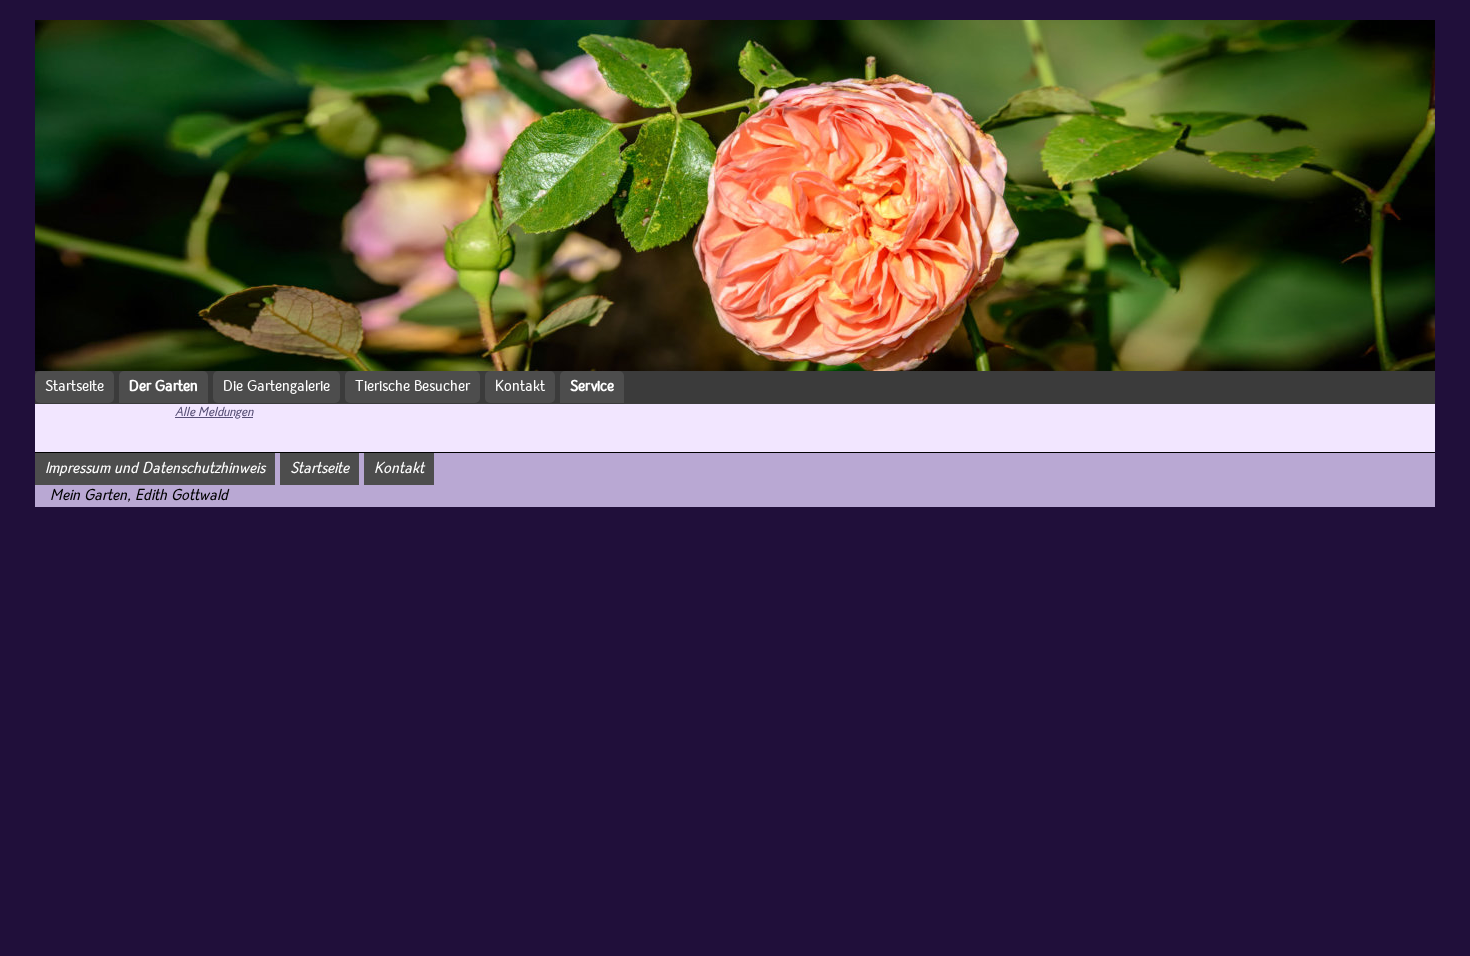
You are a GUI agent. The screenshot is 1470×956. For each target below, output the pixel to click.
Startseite (74, 387)
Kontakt (520, 387)
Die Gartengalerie (276, 387)
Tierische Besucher (412, 387)
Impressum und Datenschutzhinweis (155, 469)
